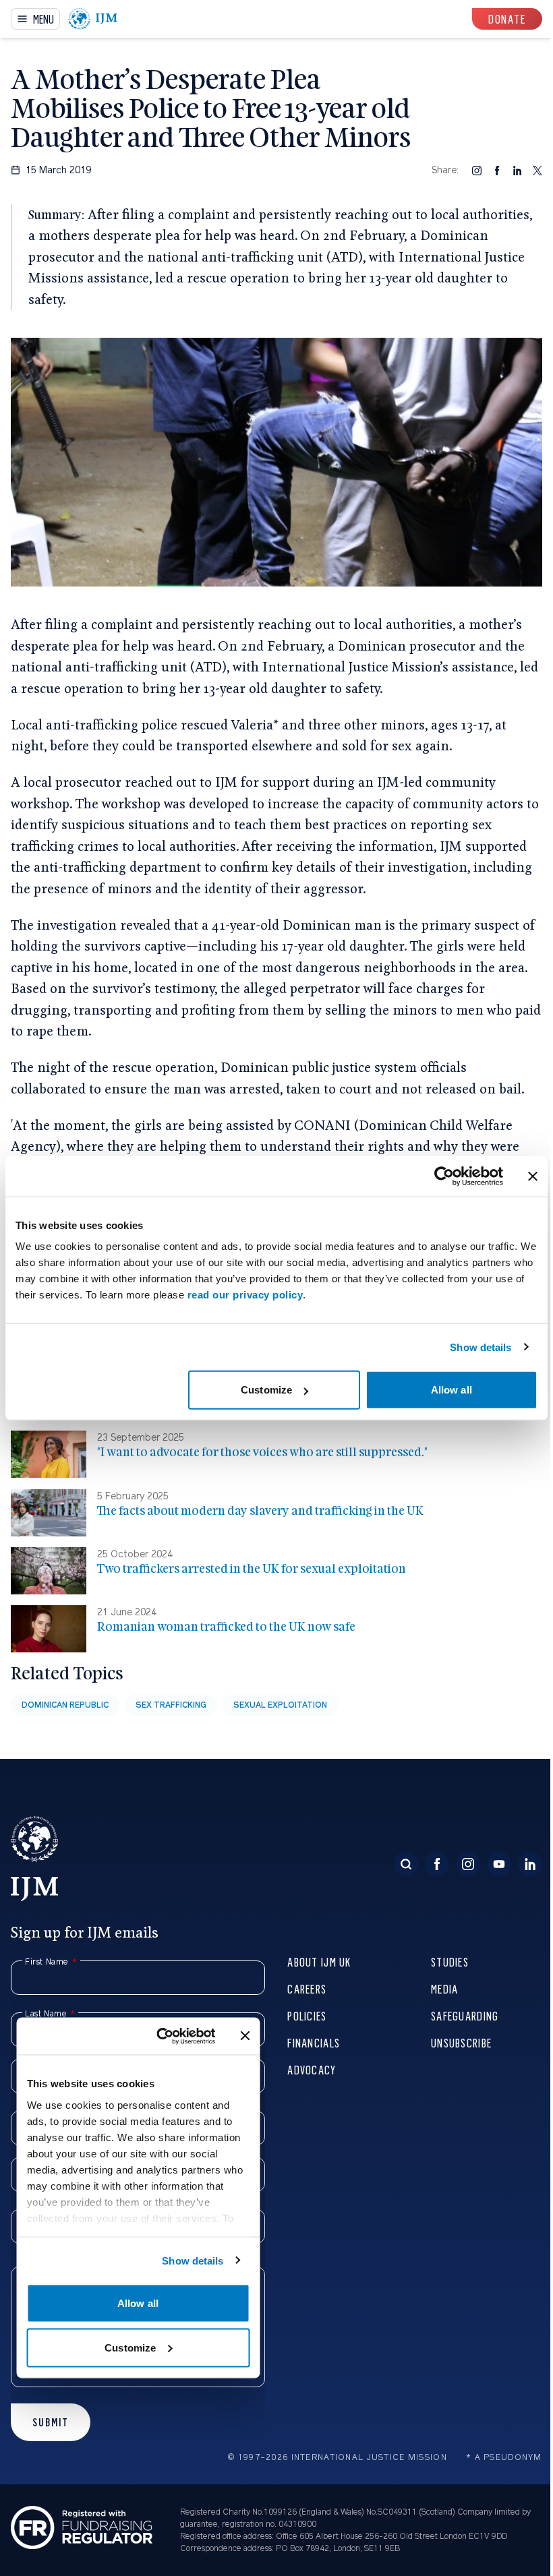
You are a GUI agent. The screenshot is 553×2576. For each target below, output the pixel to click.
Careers (307, 1988)
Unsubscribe (461, 2042)
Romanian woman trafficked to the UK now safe (226, 1626)
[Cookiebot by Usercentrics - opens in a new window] (444, 1176)
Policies (307, 2015)
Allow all (452, 1390)
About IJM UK (319, 1961)
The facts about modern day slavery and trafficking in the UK (260, 1510)
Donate (507, 19)
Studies (450, 1961)
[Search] (406, 1864)
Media (444, 1988)
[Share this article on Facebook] (497, 170)
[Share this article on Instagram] (477, 170)
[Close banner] (533, 1176)
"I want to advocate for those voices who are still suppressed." (262, 1452)
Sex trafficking (171, 1705)
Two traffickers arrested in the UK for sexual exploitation (252, 1568)
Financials (314, 2042)
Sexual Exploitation (280, 1705)
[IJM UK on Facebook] (437, 1864)
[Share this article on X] (537, 170)
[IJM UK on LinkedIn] (530, 1864)
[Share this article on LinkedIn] (517, 170)
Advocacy (312, 2069)
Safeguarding (465, 2015)
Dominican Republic (65, 1705)
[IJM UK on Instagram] (468, 1864)
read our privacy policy (245, 1295)
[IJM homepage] (93, 19)
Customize (266, 1390)
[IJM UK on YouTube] (499, 1864)
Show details (481, 1347)
